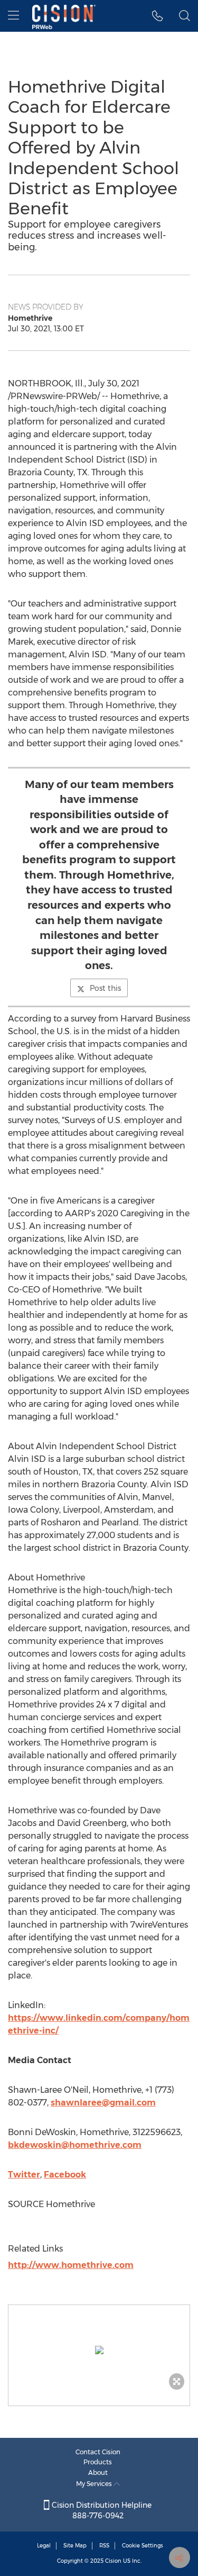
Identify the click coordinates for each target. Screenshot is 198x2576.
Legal (44, 2546)
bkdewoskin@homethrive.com (75, 2145)
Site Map (75, 2546)
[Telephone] (158, 16)
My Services (95, 2484)
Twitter (24, 2175)
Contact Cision (98, 2452)
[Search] (185, 16)
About (98, 2473)
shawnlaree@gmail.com (103, 2103)
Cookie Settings (143, 2546)
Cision (113, 2561)
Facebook (65, 2175)
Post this (105, 988)
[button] (99, 2350)
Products (98, 2462)
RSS (104, 2546)
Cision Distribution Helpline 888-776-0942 (101, 2510)
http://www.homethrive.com (71, 2265)
